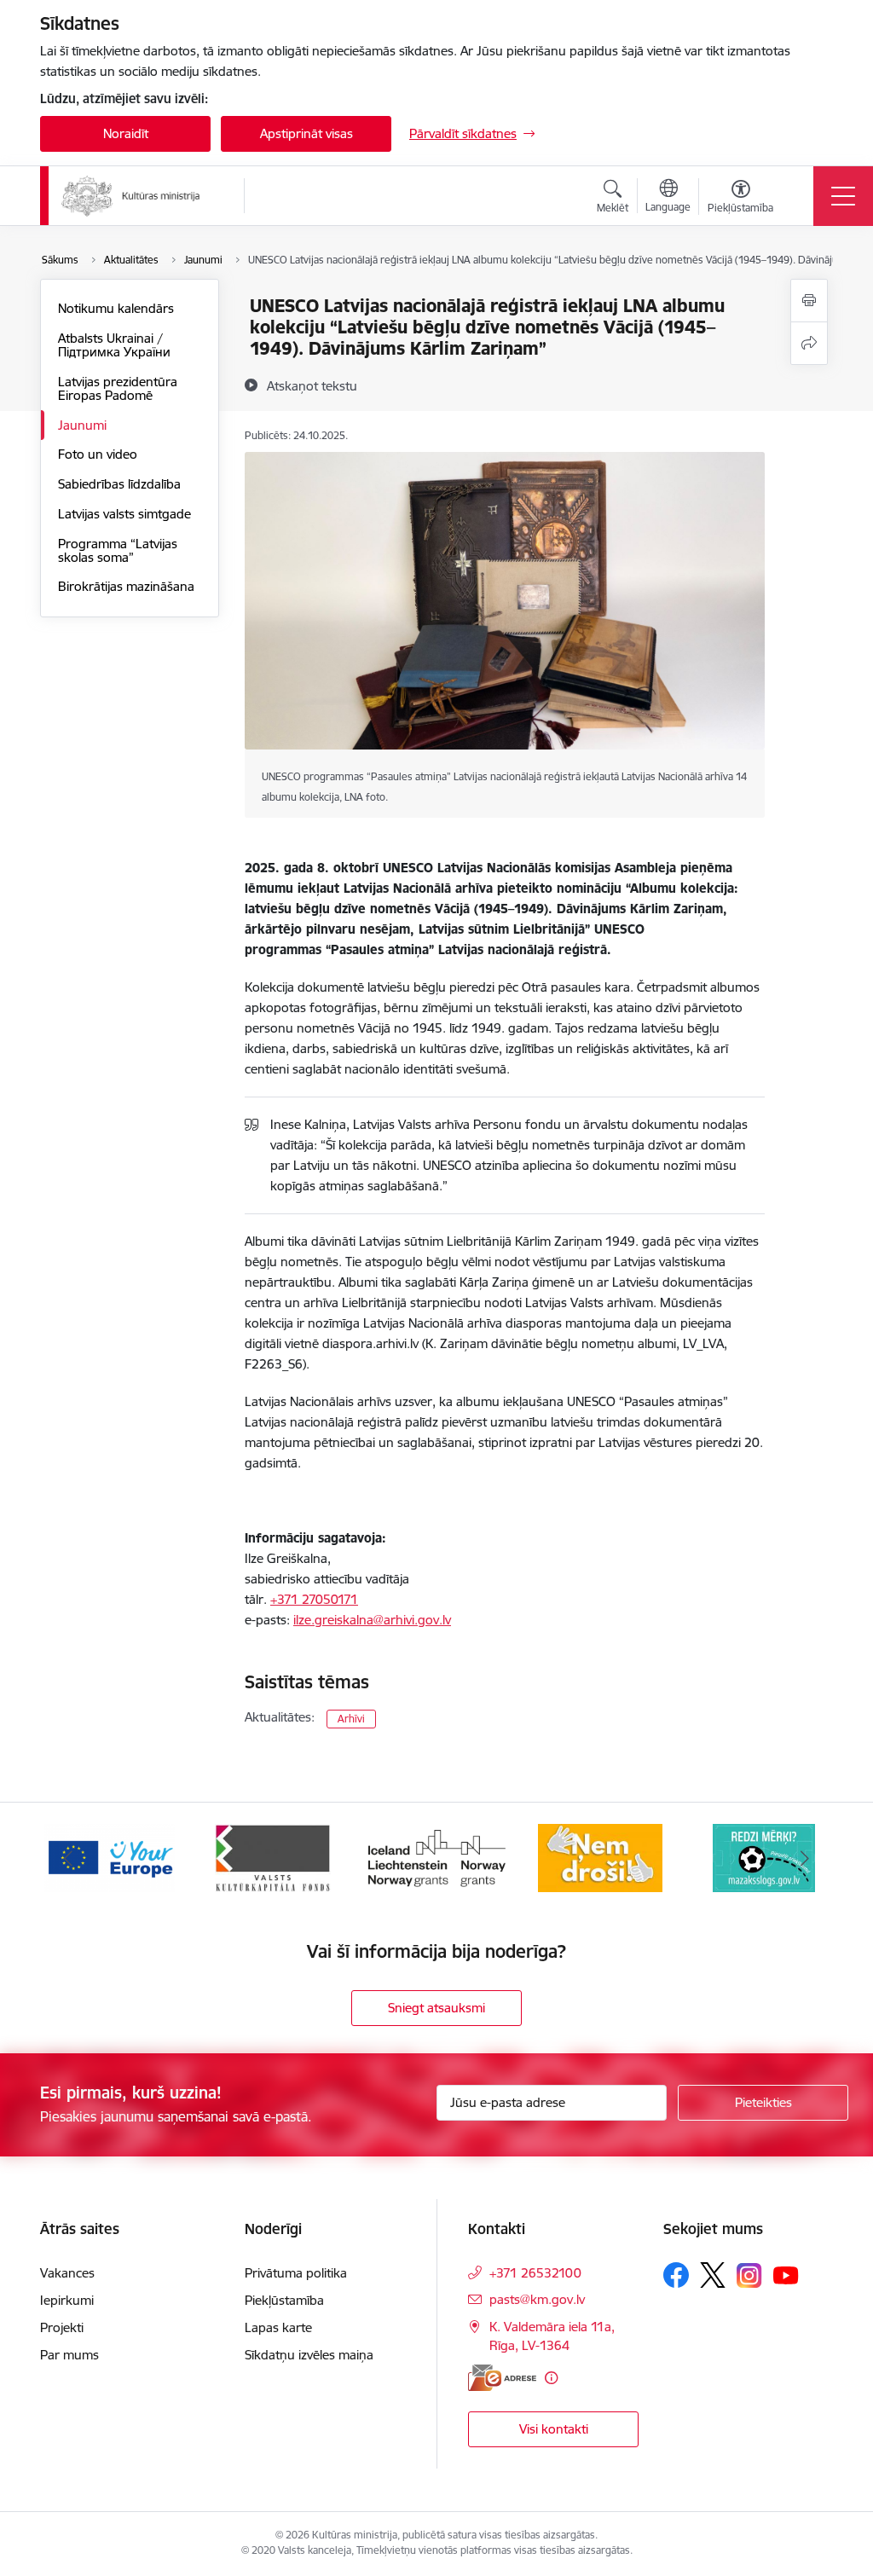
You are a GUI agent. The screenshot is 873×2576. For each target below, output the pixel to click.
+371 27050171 (314, 1599)
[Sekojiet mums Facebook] (676, 2275)
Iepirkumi (67, 2300)
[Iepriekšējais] (68, 1858)
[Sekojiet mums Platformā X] (713, 2275)
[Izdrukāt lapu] (809, 301)
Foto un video (98, 454)
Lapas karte (278, 2327)
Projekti (62, 2327)
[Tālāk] (805, 1858)
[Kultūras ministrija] (131, 196)
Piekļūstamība (284, 2300)
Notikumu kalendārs (116, 308)
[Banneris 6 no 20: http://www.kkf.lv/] (273, 1857)
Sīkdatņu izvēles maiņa (309, 2355)
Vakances (67, 2273)
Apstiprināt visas (306, 133)
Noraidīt (126, 133)
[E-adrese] (502, 2378)
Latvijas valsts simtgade (124, 514)
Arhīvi (351, 1719)
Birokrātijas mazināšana (126, 586)
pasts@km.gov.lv (537, 2299)
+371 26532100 (535, 2273)
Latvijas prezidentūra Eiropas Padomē (118, 388)
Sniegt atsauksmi (436, 2008)
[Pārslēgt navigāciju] (843, 196)
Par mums (69, 2355)
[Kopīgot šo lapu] (809, 343)
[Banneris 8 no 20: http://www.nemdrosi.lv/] (601, 1857)
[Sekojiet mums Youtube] (786, 2274)
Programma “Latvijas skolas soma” (118, 550)
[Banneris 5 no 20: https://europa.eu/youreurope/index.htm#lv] (110, 1857)
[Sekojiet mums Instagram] (749, 2275)
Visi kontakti (554, 2429)
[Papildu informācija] (551, 2378)
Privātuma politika (296, 2273)
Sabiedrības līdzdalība (119, 484)
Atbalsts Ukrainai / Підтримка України (114, 345)
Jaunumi (82, 425)
